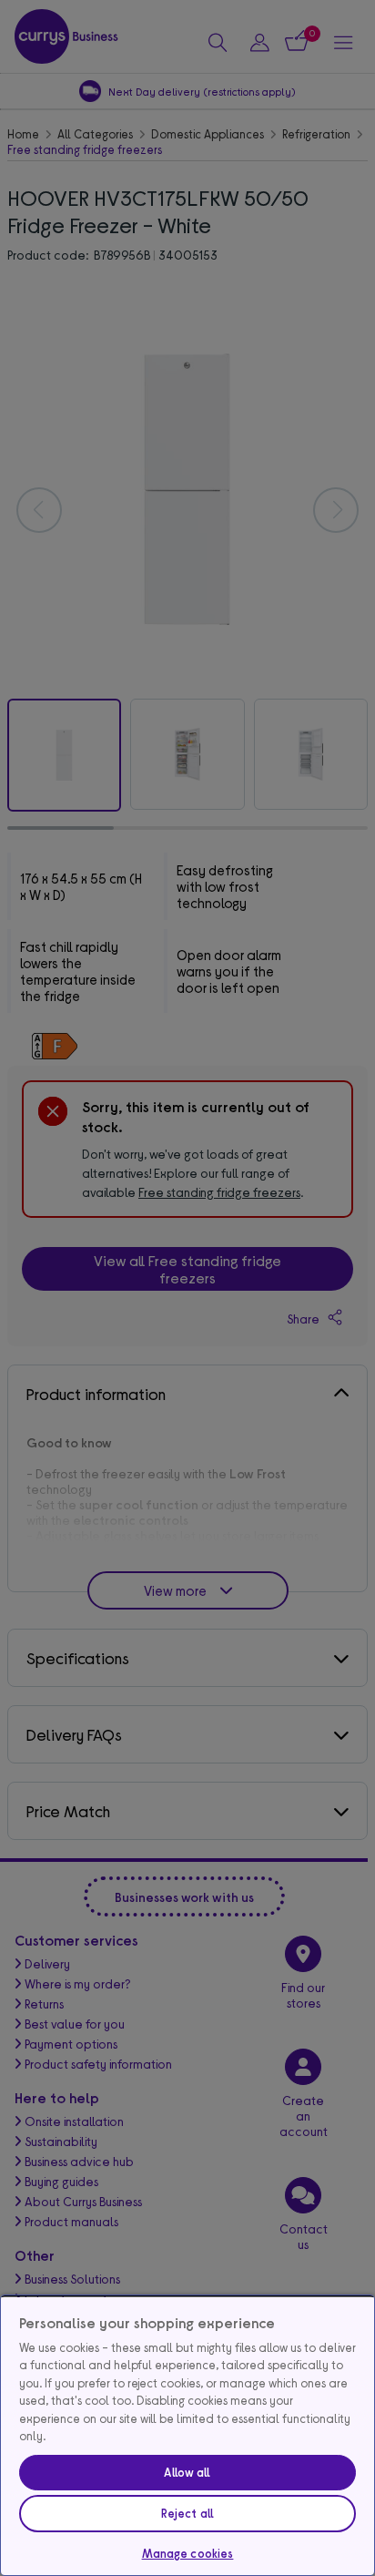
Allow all (187, 2472)
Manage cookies (188, 2553)
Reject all (187, 2513)
